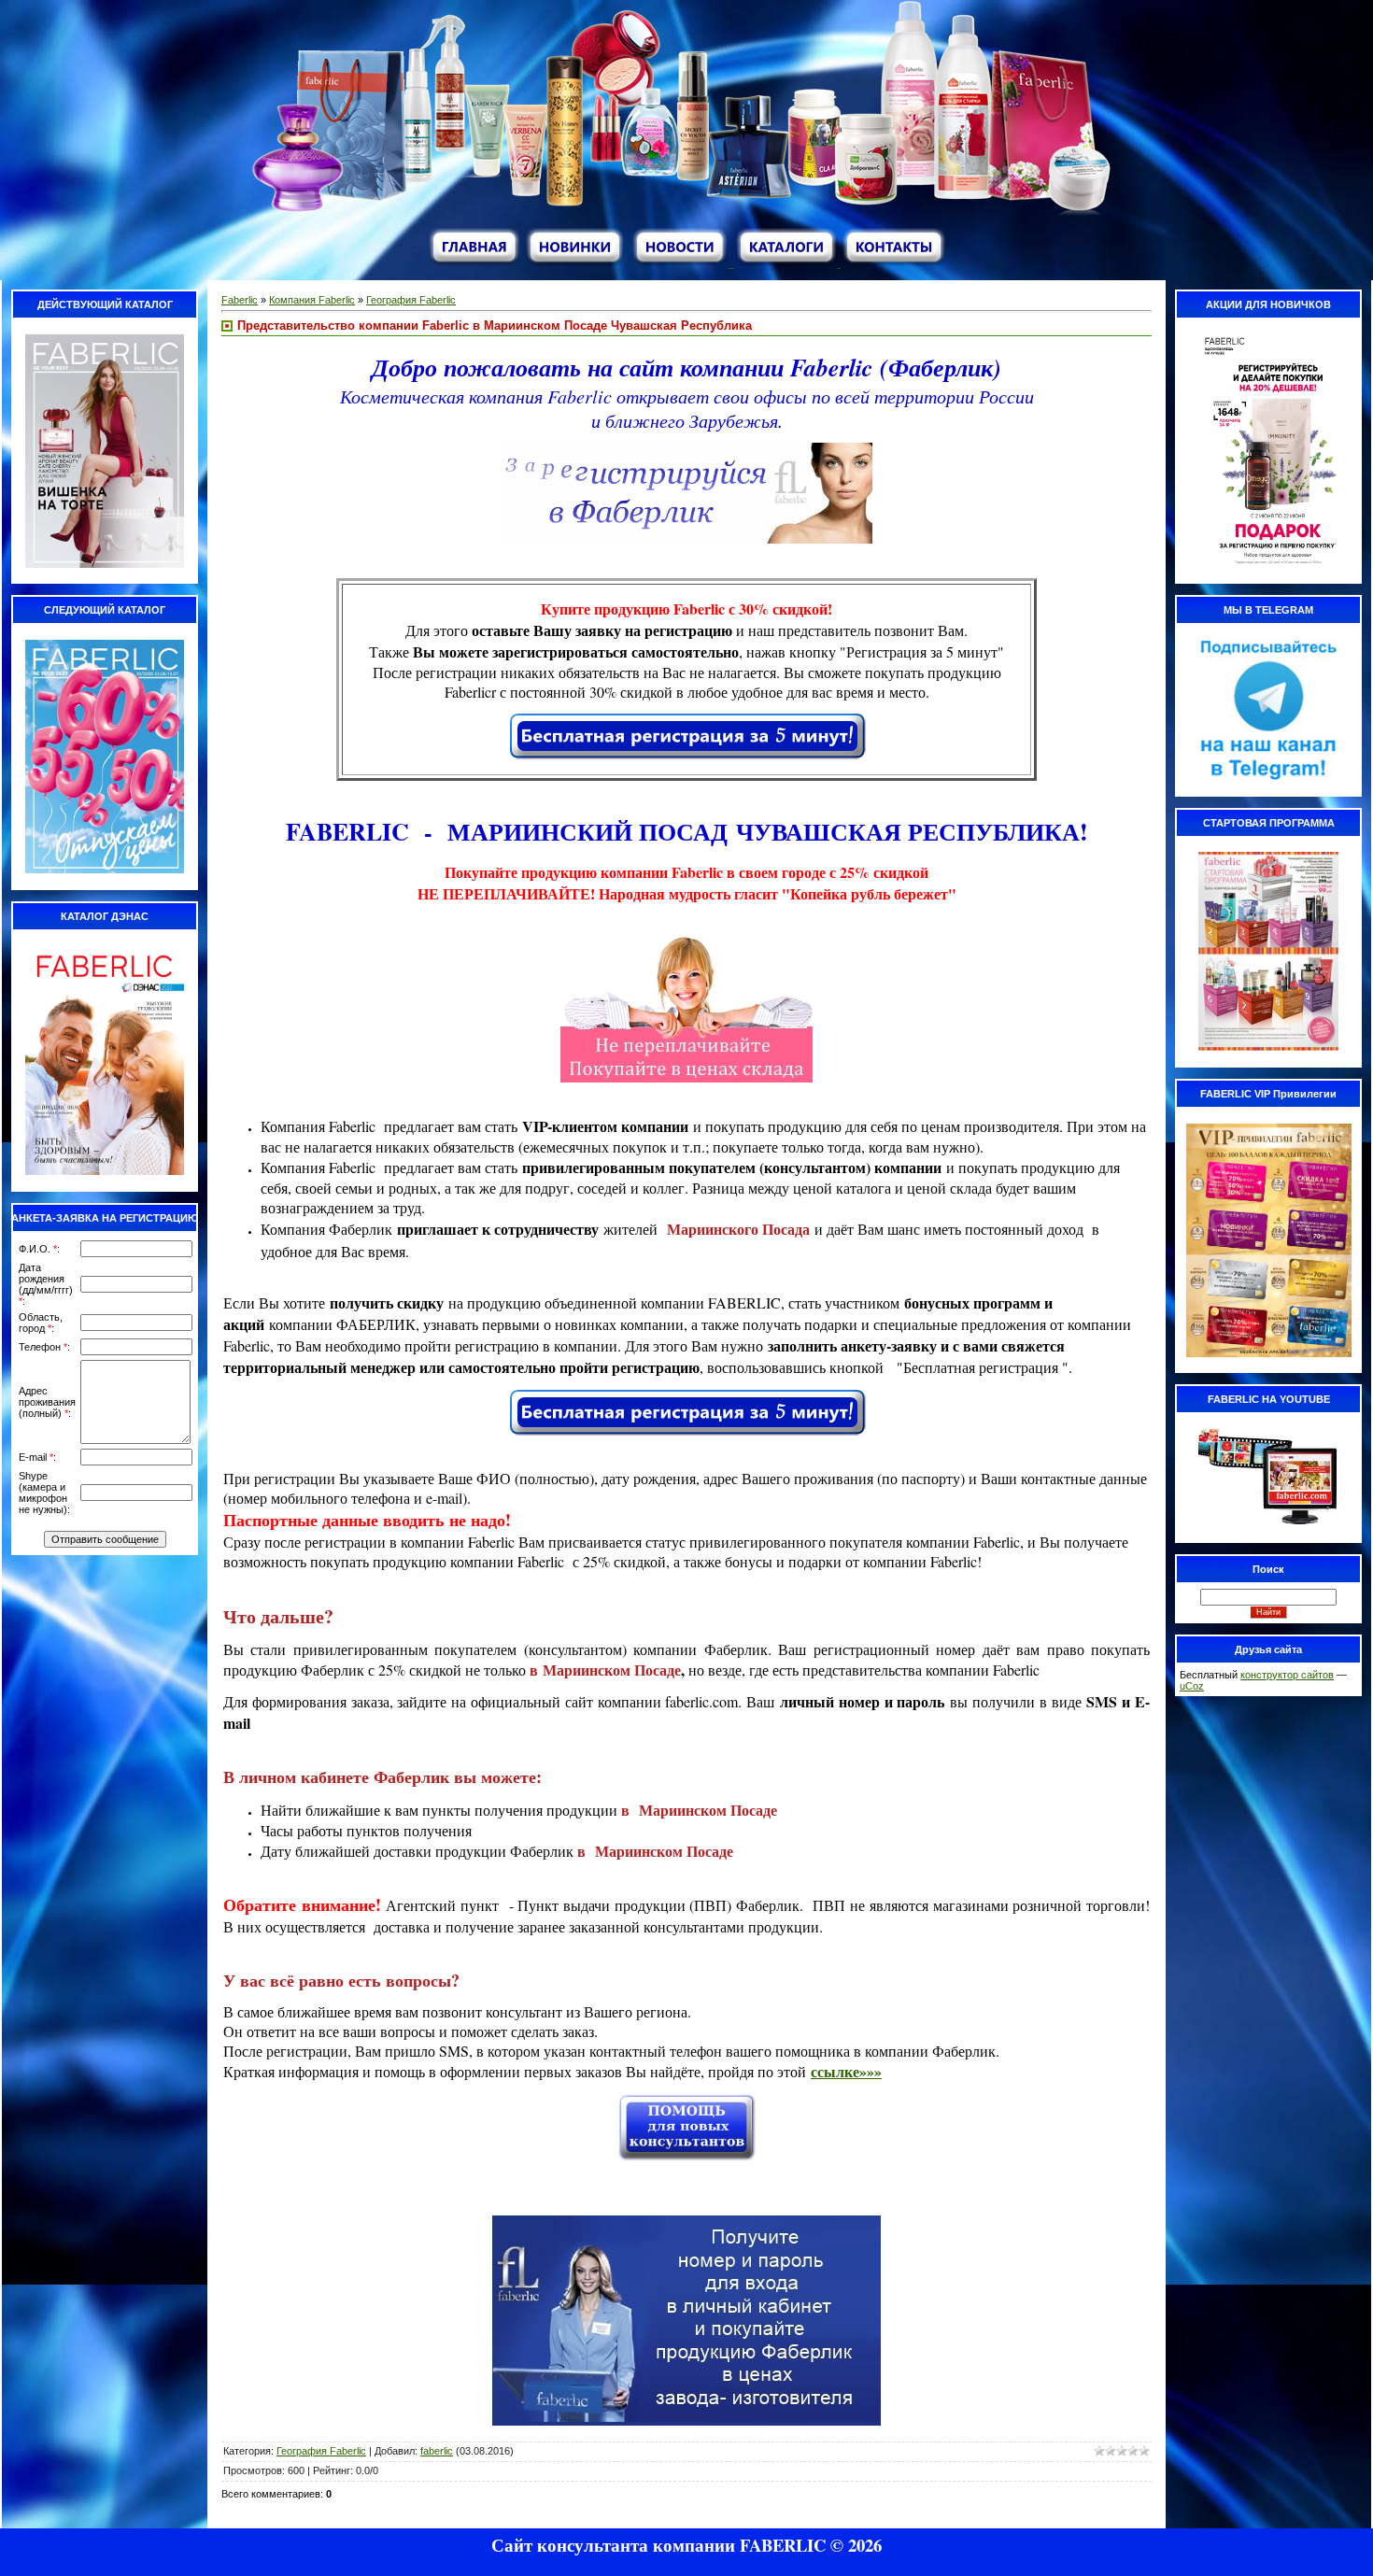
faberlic (437, 2451)
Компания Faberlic (312, 300)
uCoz (1192, 1686)
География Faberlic (411, 300)
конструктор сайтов (1287, 1675)
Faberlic (240, 300)
